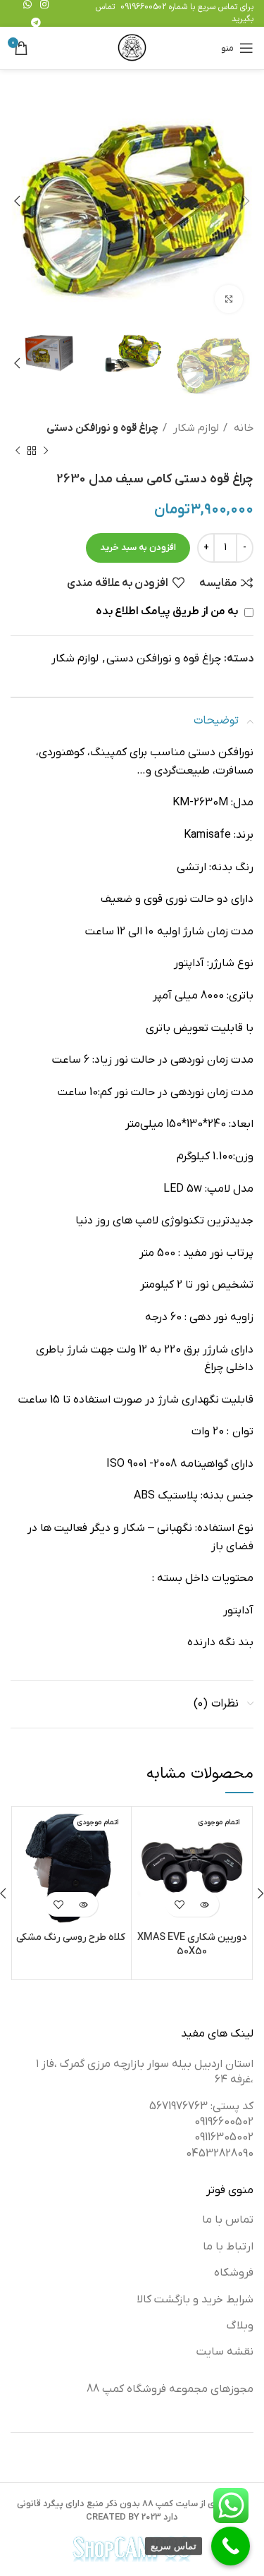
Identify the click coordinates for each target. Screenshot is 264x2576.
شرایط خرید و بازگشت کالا (195, 2300)
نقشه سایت (225, 2352)
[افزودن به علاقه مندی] (180, 1904)
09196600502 (143, 7)
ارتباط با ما (228, 2247)
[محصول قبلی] (46, 451)
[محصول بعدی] (18, 451)
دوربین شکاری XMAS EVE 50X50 (192, 1945)
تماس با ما (228, 2220)
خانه (242, 428)
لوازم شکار (195, 428)
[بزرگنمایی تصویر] (229, 299)
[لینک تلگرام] (36, 23)
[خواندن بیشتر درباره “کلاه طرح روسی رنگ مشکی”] (83, 1904)
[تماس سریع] (231, 2546)
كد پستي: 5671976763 (201, 2106)
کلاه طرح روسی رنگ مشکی (71, 1937)
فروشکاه (234, 2273)
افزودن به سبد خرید (138, 548)
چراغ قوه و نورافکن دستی (102, 428)
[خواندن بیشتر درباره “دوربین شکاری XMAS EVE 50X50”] (205, 1904)
